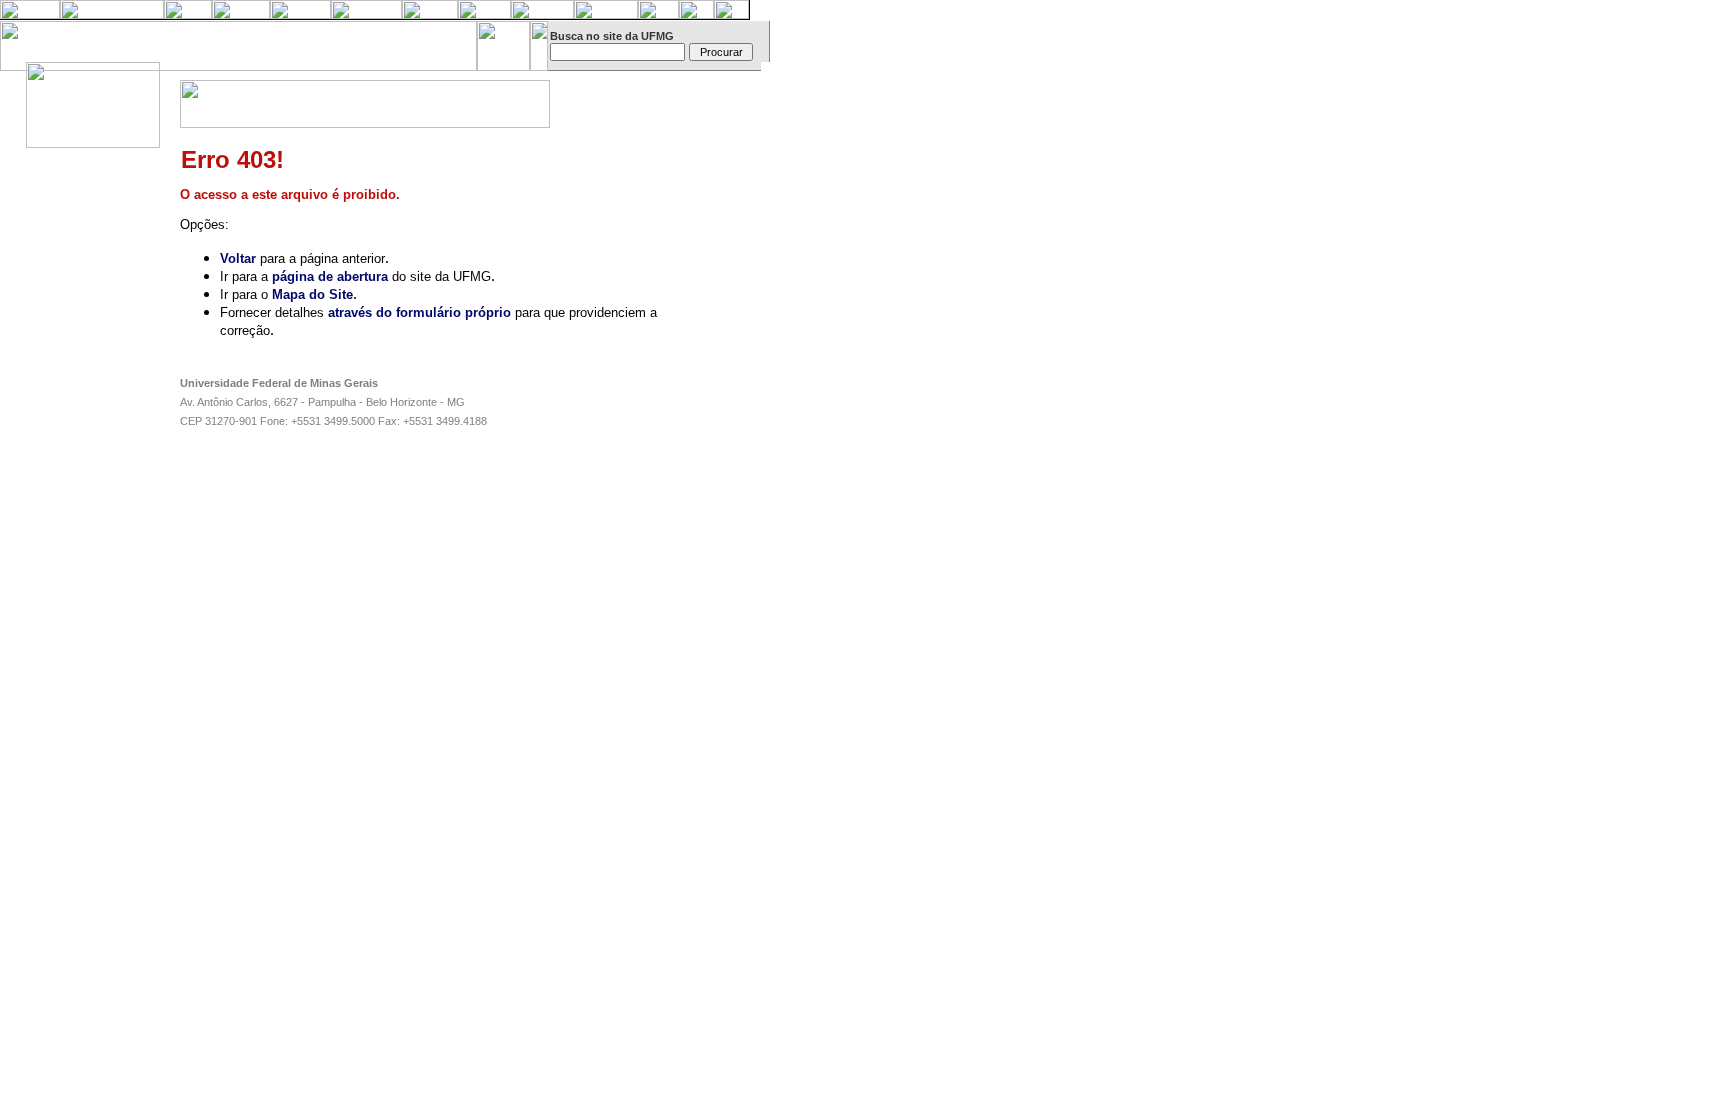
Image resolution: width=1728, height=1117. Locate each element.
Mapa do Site (312, 294)
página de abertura (330, 276)
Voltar (238, 258)
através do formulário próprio (419, 312)
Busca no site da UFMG (612, 36)
